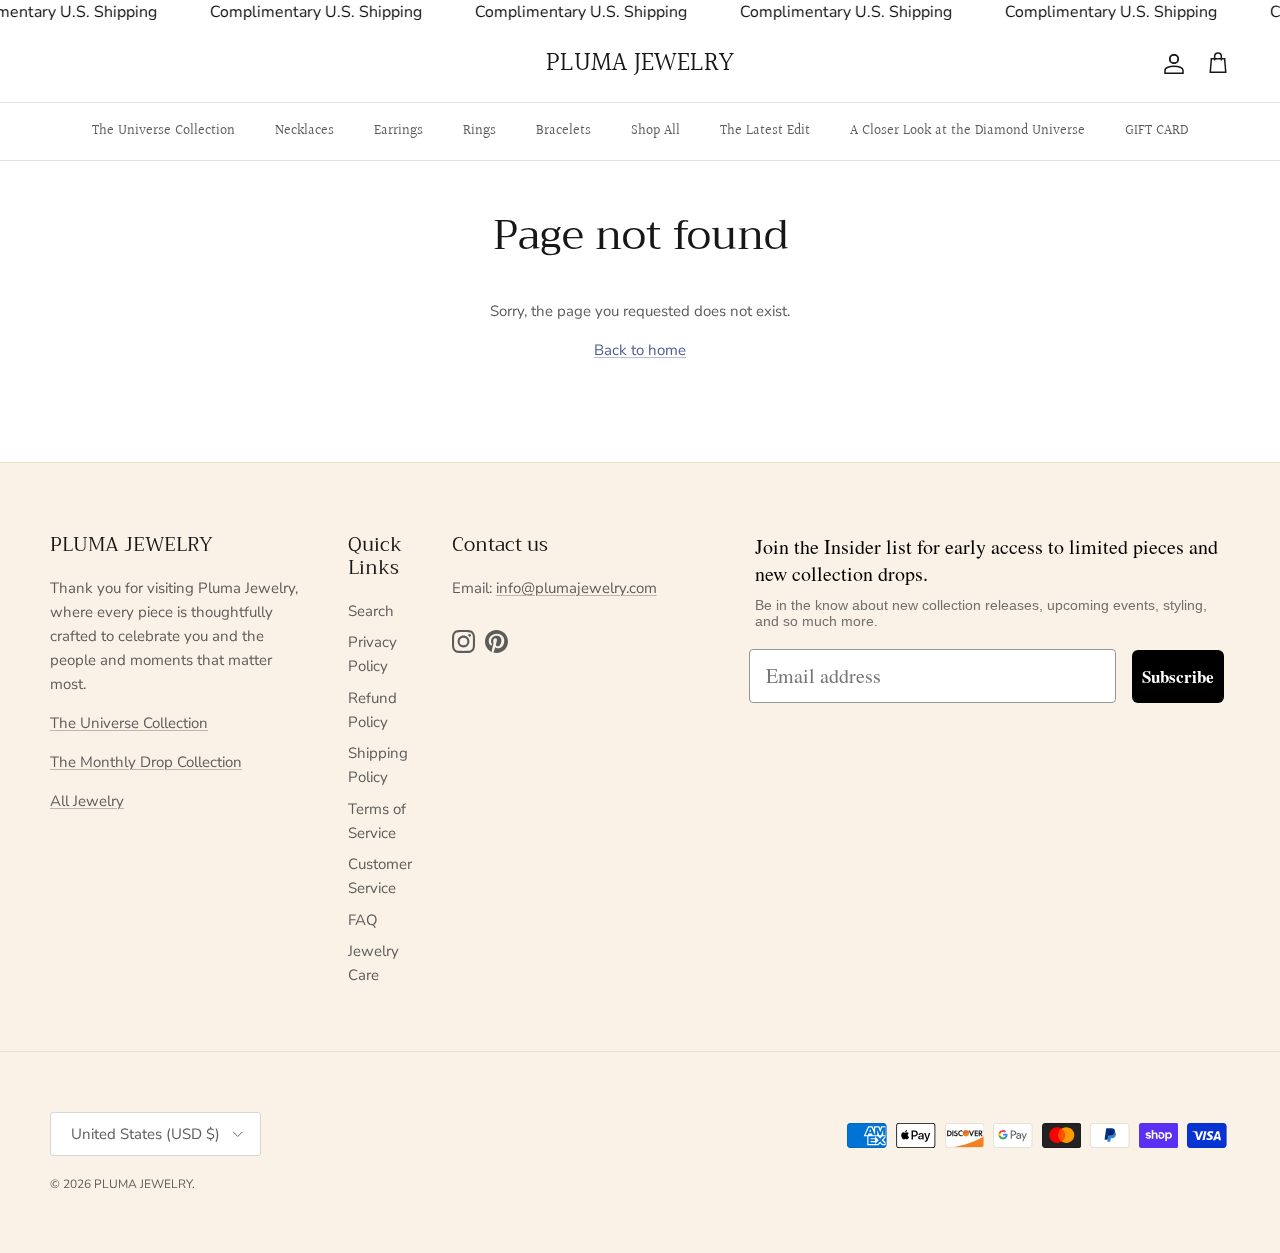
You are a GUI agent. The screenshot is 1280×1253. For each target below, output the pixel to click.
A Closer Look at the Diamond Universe (967, 131)
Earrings (398, 131)
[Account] (1170, 64)
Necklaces (304, 131)
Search (371, 611)
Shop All (655, 131)
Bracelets (563, 131)
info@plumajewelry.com (576, 588)
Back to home (640, 350)
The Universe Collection (163, 131)
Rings (479, 131)
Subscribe (1178, 676)
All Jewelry (87, 801)
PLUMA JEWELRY (143, 1184)
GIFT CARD (1156, 131)
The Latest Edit (765, 131)
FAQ (363, 920)
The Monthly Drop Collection (146, 762)
